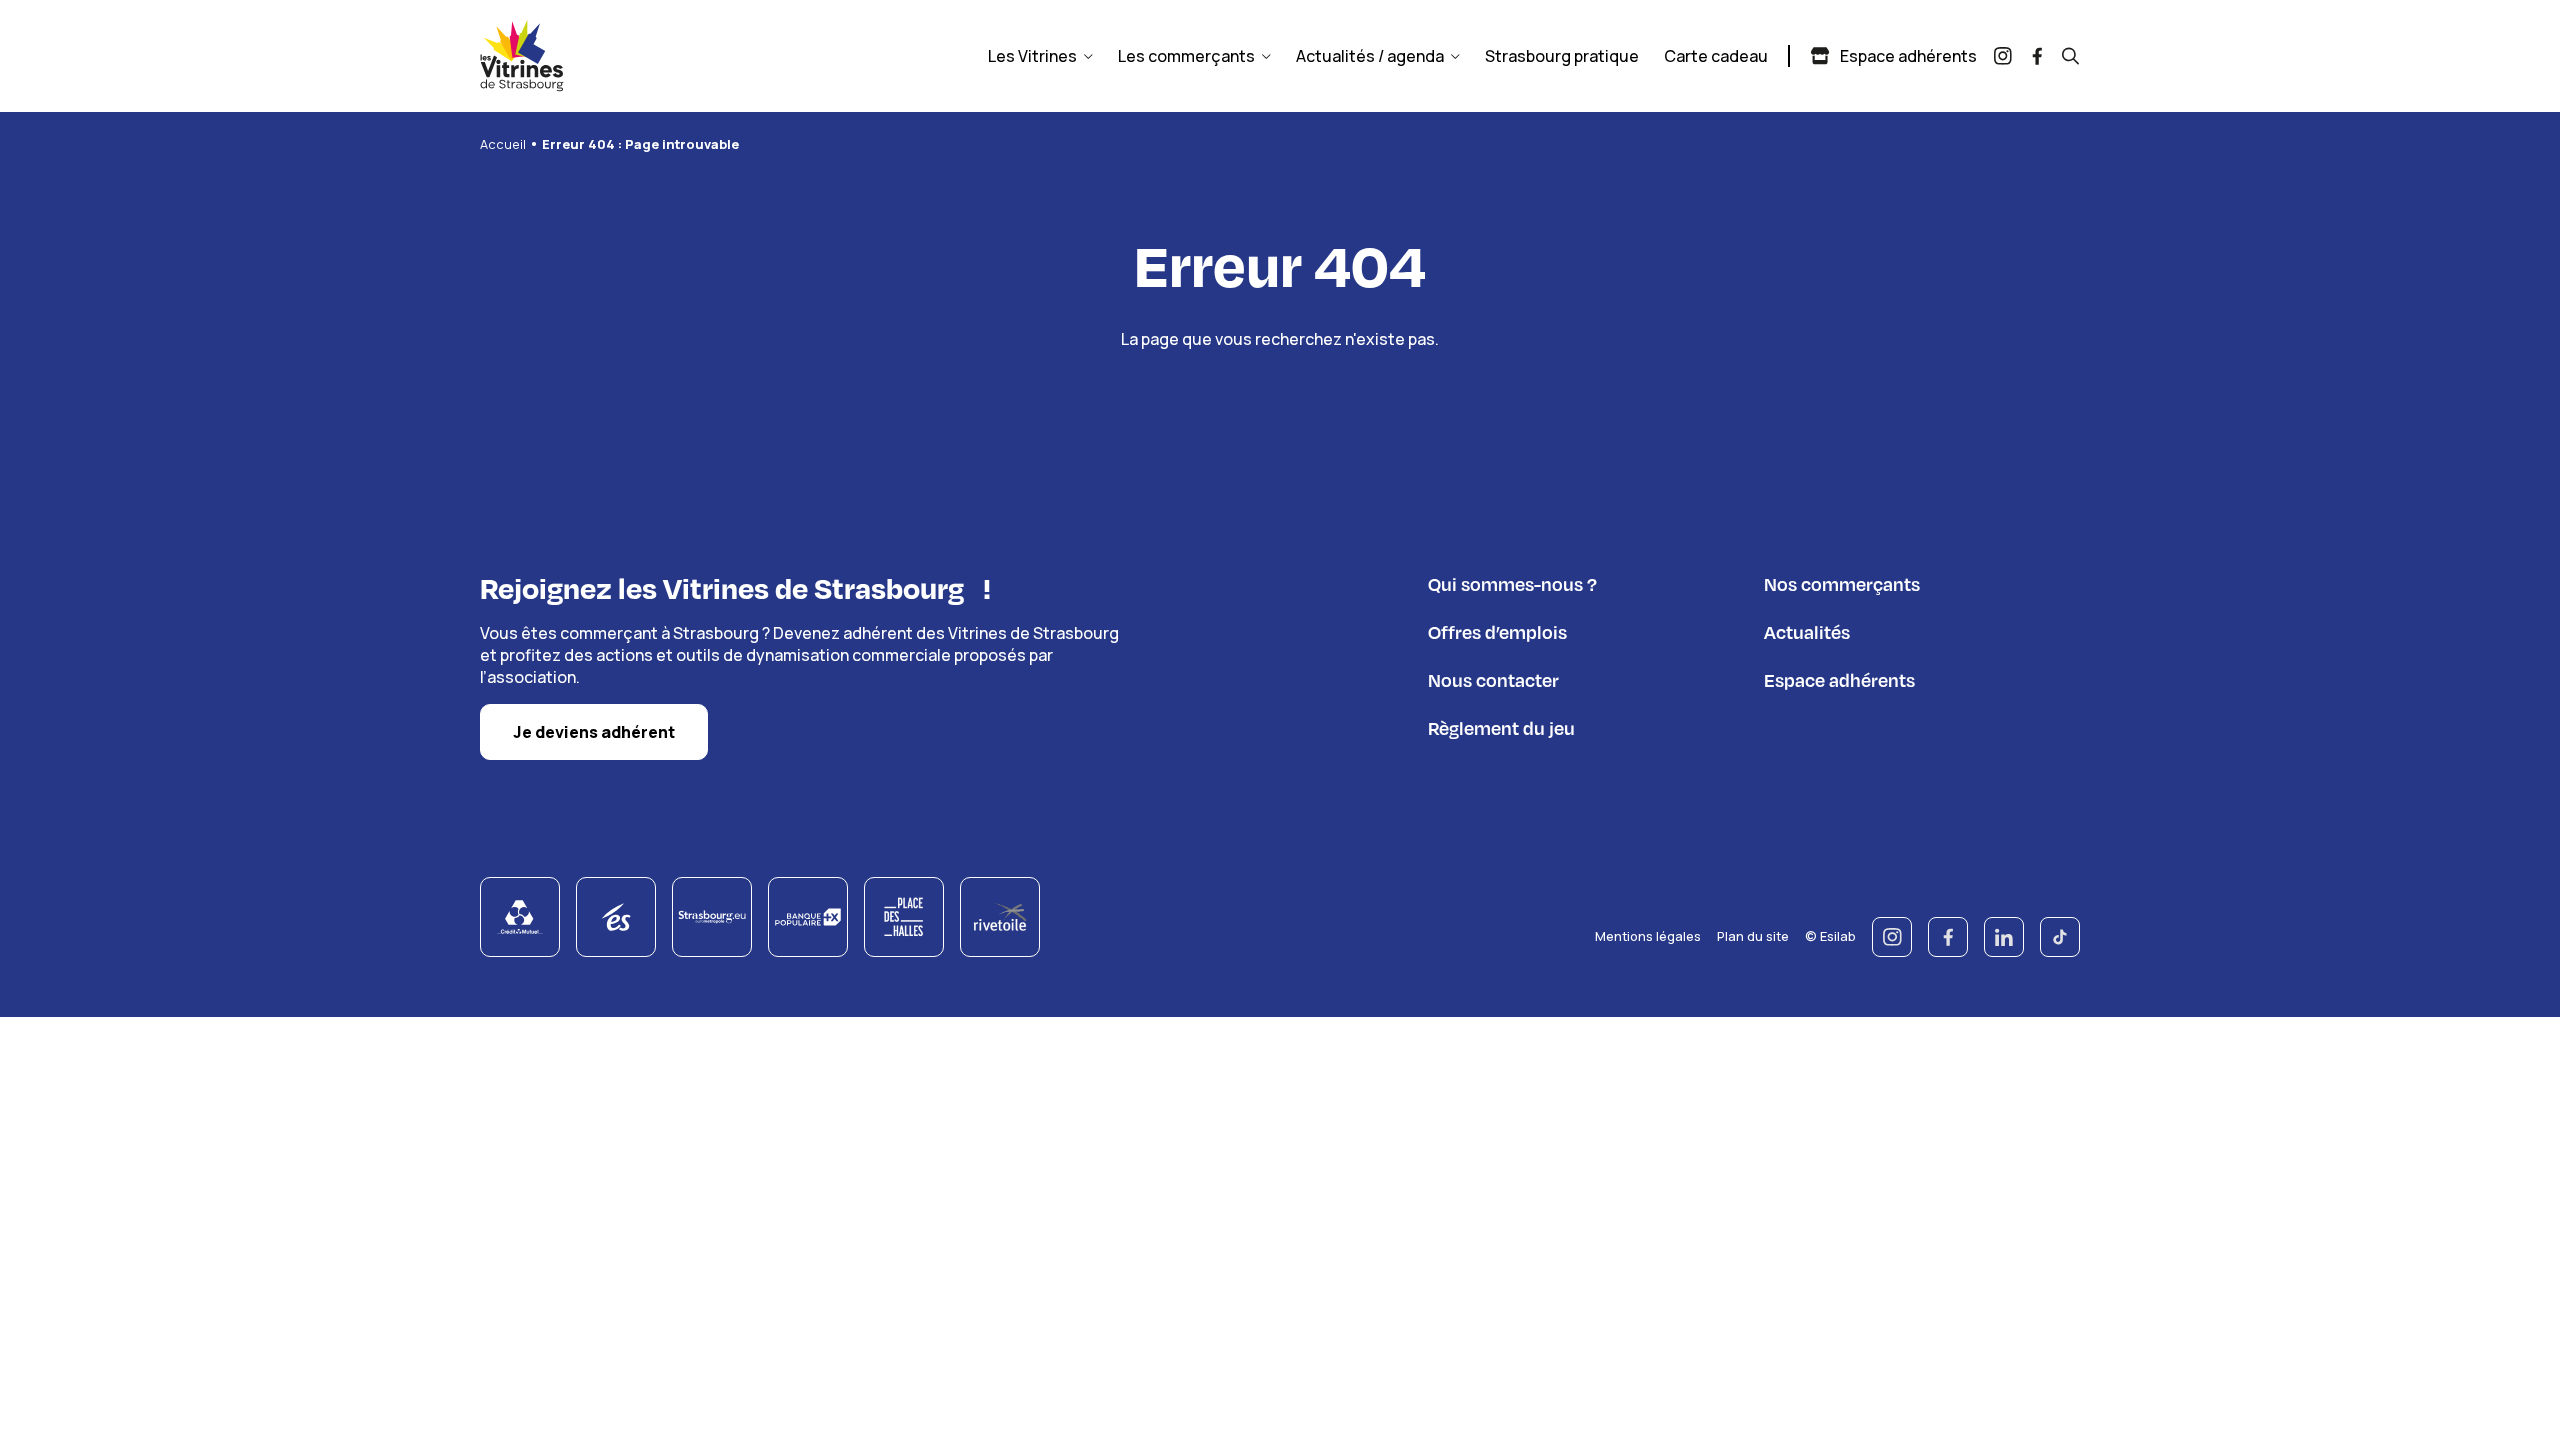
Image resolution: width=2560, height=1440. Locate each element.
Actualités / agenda (1370, 56)
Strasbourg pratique (1562, 56)
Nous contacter (1493, 679)
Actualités (1807, 631)
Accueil (503, 144)
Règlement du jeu (1501, 727)
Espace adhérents (1908, 56)
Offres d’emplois (1497, 631)
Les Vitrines (1032, 56)
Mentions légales (1648, 936)
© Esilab (1830, 936)
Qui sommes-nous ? (1512, 583)
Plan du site (1753, 936)
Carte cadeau (1716, 56)
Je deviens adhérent (594, 732)
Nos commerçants (1842, 583)
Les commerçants (1186, 56)
